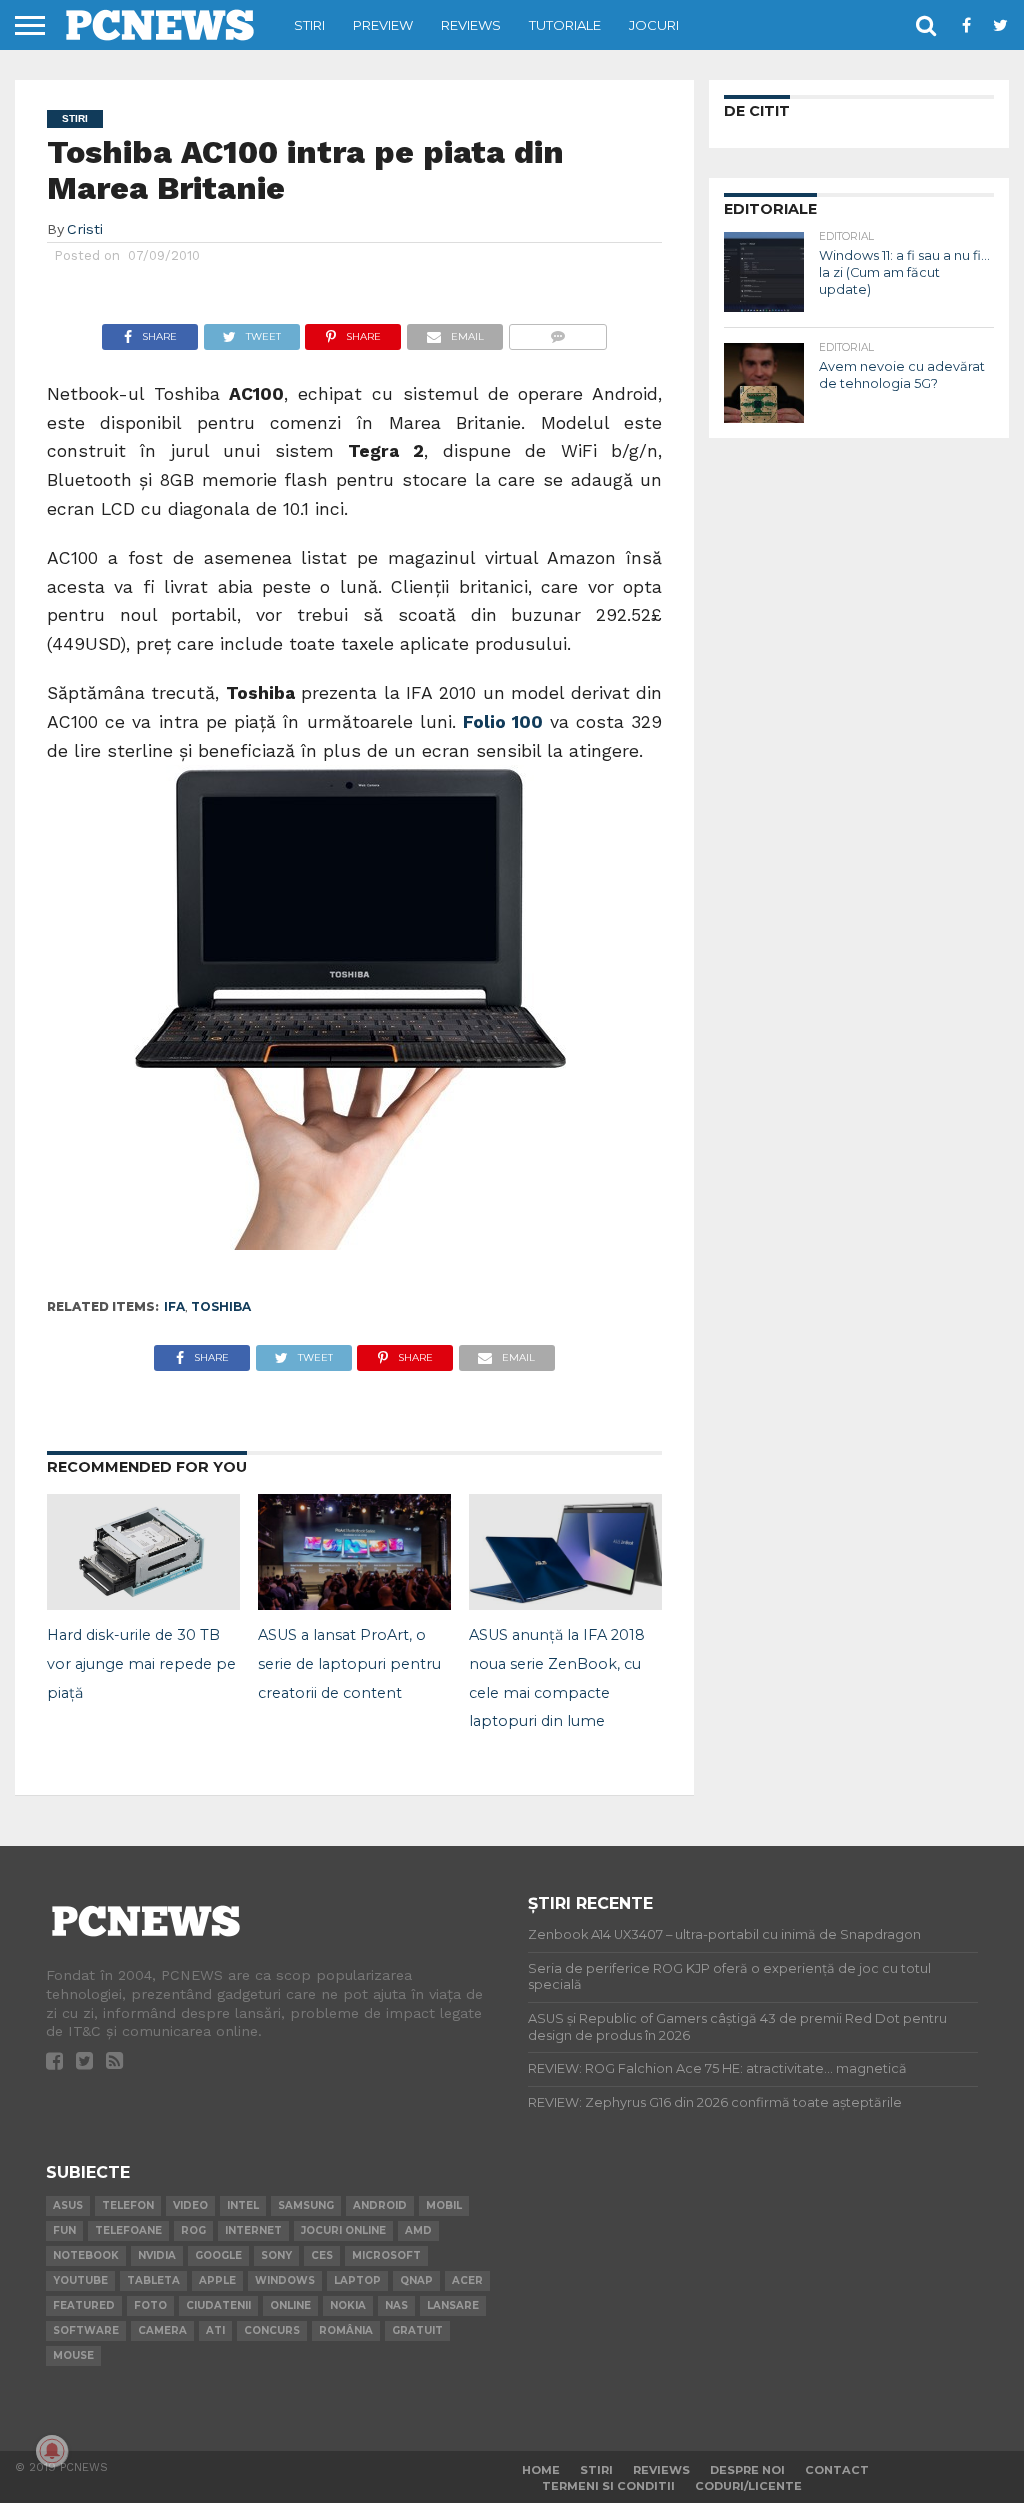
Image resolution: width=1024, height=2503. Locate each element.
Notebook (86, 2255)
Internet (253, 2230)
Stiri (309, 25)
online (290, 2305)
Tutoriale (565, 25)
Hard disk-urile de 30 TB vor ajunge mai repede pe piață (141, 1664)
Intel (243, 2205)
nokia (348, 2305)
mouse (73, 2355)
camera (162, 2330)
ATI (215, 2330)
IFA (174, 1306)
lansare (453, 2305)
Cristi (85, 229)
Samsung (306, 2205)
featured (84, 2305)
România (346, 2330)
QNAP (416, 2280)
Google (218, 2255)
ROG (193, 2230)
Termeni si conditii (608, 2486)
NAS (396, 2305)
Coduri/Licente (748, 2486)
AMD (418, 2230)
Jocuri (654, 25)
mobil (444, 2205)
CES (322, 2255)
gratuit (417, 2330)
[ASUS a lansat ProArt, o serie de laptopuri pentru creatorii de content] (354, 1604)
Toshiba (221, 1306)
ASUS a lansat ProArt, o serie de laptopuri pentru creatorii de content (349, 1664)
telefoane (128, 2230)
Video (190, 2205)
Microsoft (386, 2255)
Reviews (471, 25)
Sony (276, 2255)
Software (86, 2330)
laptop (357, 2280)
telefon (128, 2205)
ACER (467, 2280)
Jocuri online (343, 2230)
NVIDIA (157, 2255)
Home (541, 2470)
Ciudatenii (218, 2305)
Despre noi (747, 2470)
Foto (150, 2305)
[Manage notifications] (52, 2451)
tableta (153, 2280)
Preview (383, 25)
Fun (64, 2230)
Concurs (272, 2330)
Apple (217, 2280)
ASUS (68, 2205)
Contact (837, 2470)
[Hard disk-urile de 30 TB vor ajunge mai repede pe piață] (143, 1604)
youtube (80, 2280)
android (380, 2205)
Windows (285, 2280)
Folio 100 (506, 722)
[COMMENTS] (557, 331)
